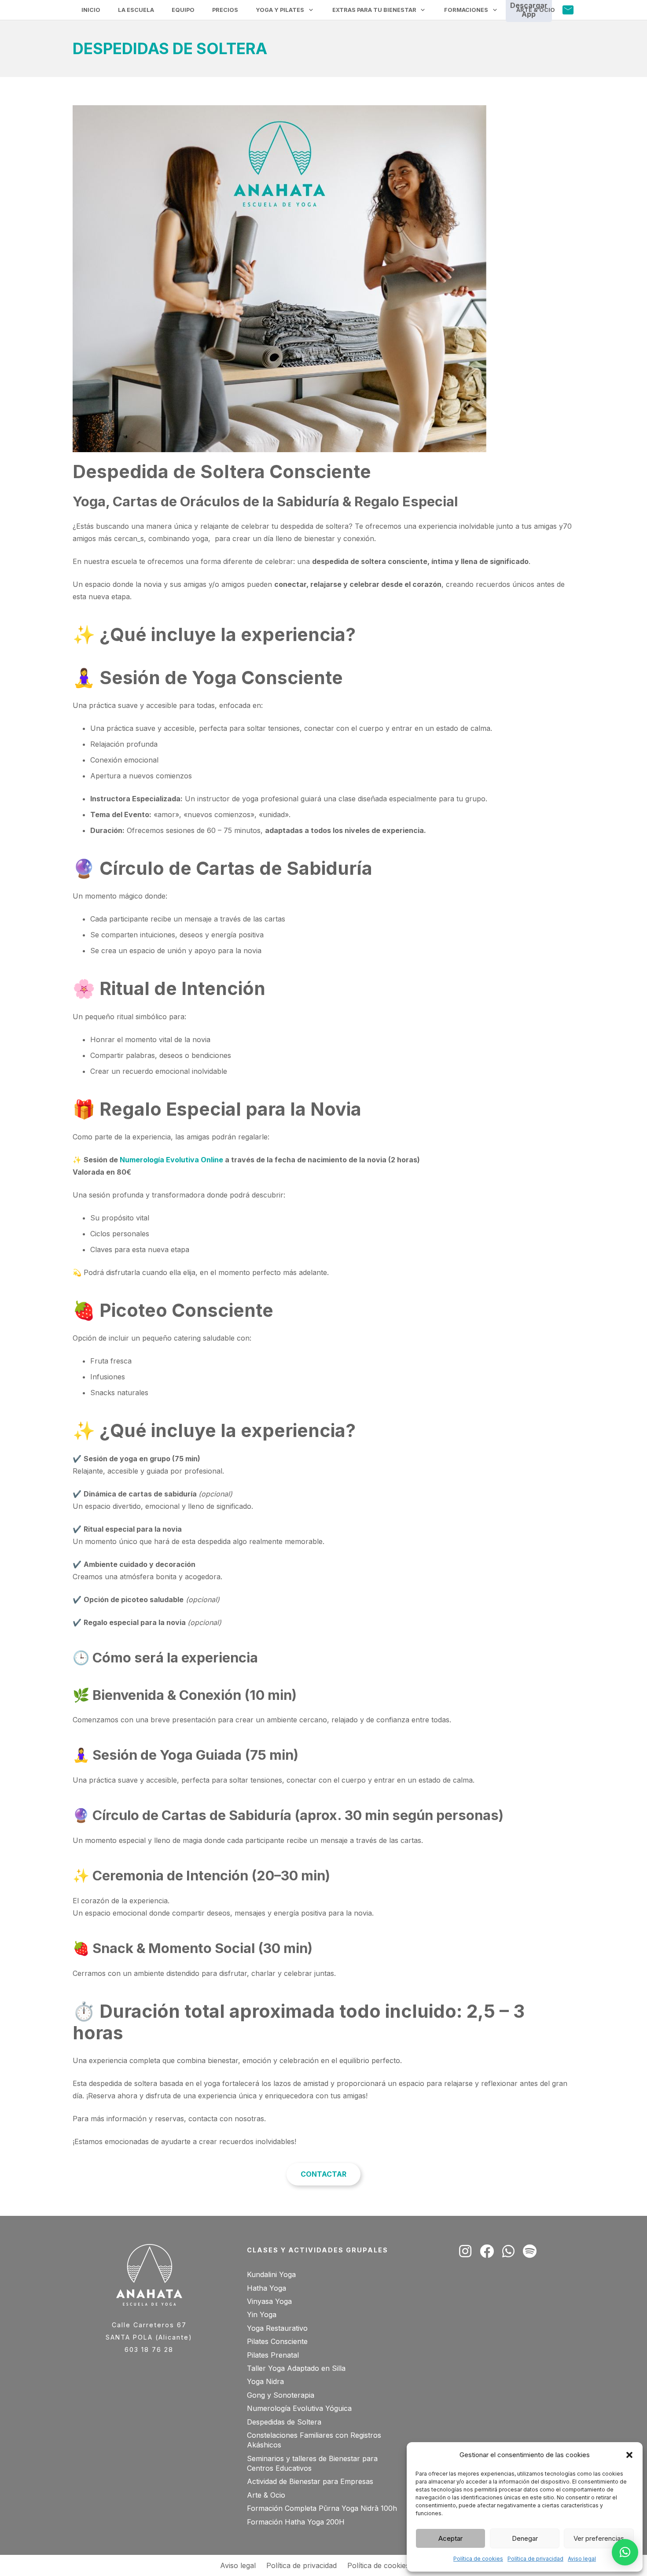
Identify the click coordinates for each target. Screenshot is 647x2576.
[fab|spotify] (530, 2251)
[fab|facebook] (487, 2251)
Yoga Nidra (265, 2381)
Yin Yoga (262, 2314)
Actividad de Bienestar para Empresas (310, 2481)
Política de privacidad (535, 2559)
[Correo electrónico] (568, 10)
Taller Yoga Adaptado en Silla (296, 2368)
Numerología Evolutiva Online (171, 1160)
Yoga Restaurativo (277, 2328)
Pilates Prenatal (273, 2355)
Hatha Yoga (267, 2288)
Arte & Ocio (266, 2495)
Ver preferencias (599, 2538)
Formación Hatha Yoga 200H (296, 2522)
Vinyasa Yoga (269, 2301)
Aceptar (450, 2538)
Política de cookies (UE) (387, 2565)
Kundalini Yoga (271, 2274)
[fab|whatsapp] (508, 2251)
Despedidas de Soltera (284, 2422)
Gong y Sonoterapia (281, 2395)
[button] (629, 2455)
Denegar (525, 2538)
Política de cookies (478, 2559)
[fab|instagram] (465, 2251)
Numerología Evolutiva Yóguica (299, 2408)
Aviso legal (582, 2559)
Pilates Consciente (277, 2341)
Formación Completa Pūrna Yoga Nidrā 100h (322, 2508)
